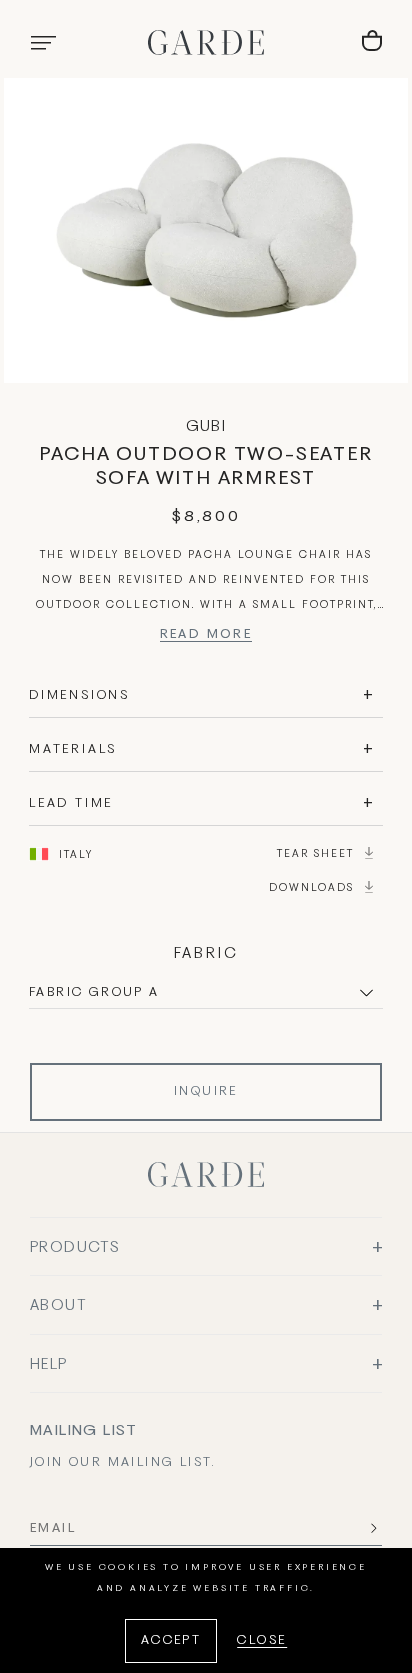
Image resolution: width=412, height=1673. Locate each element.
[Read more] (206, 637)
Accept (171, 1641)
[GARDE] (206, 42)
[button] (43, 43)
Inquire (206, 1092)
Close (262, 1641)
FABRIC (206, 954)
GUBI (206, 427)
